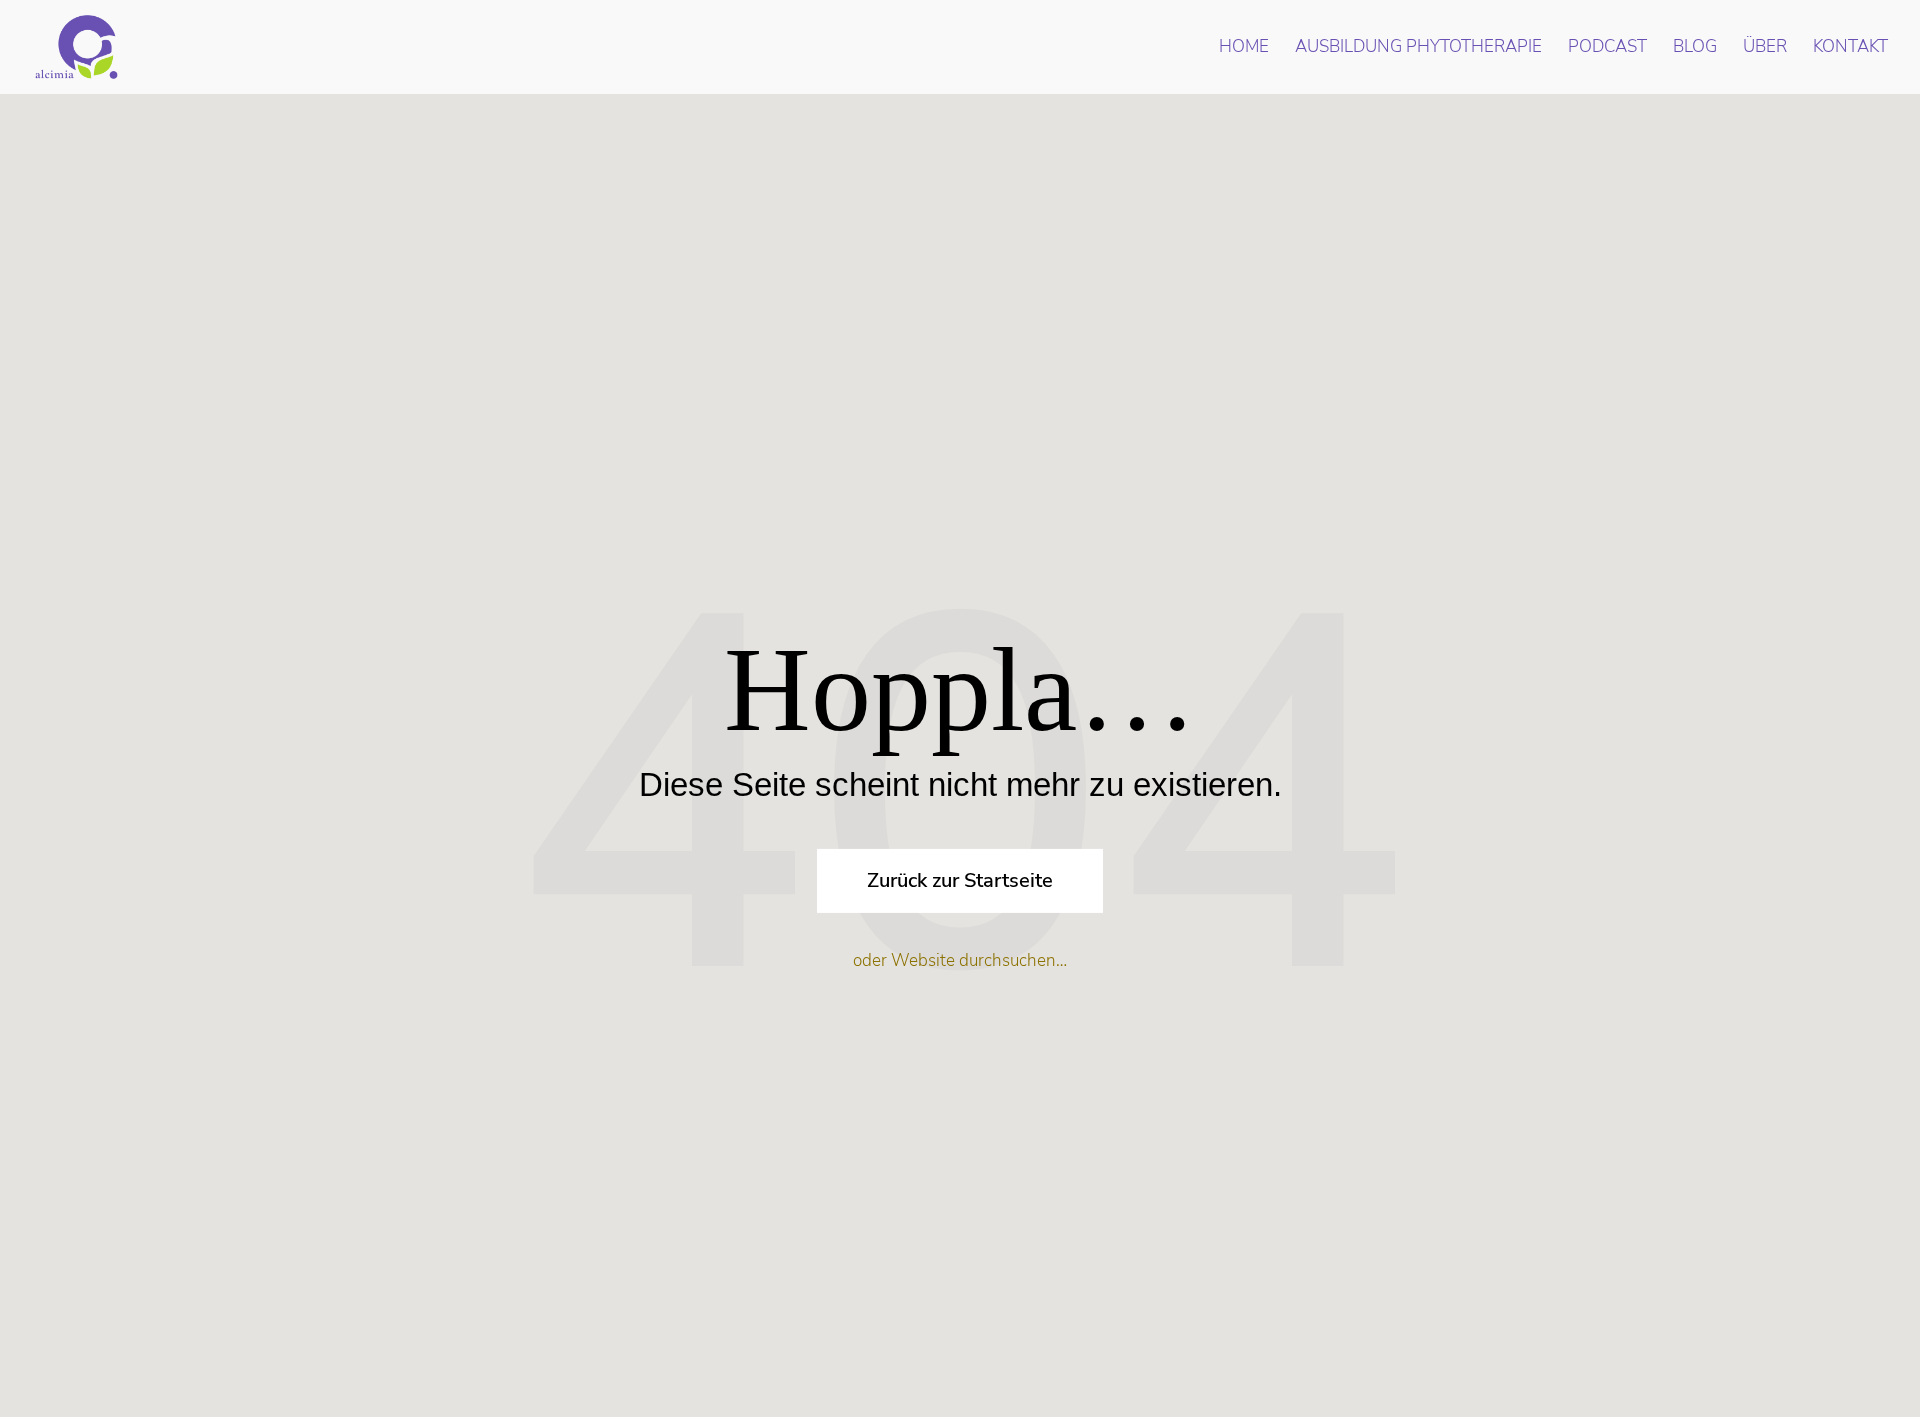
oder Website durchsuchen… (960, 960)
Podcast (1607, 49)
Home (1244, 49)
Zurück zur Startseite (960, 880)
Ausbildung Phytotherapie (1418, 49)
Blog (1695, 49)
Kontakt (1850, 49)
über (1765, 49)
